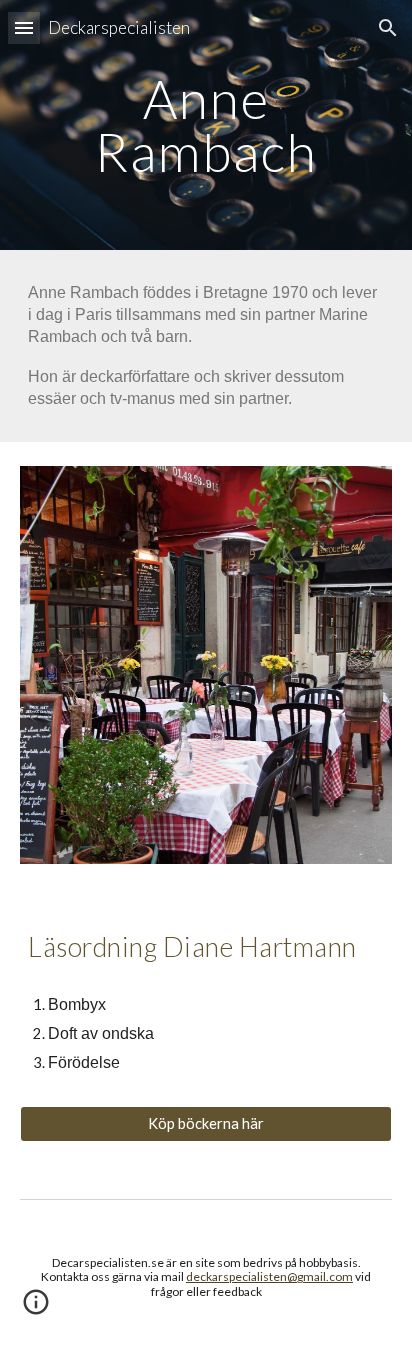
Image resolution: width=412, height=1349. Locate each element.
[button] (24, 27)
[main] (206, 125)
